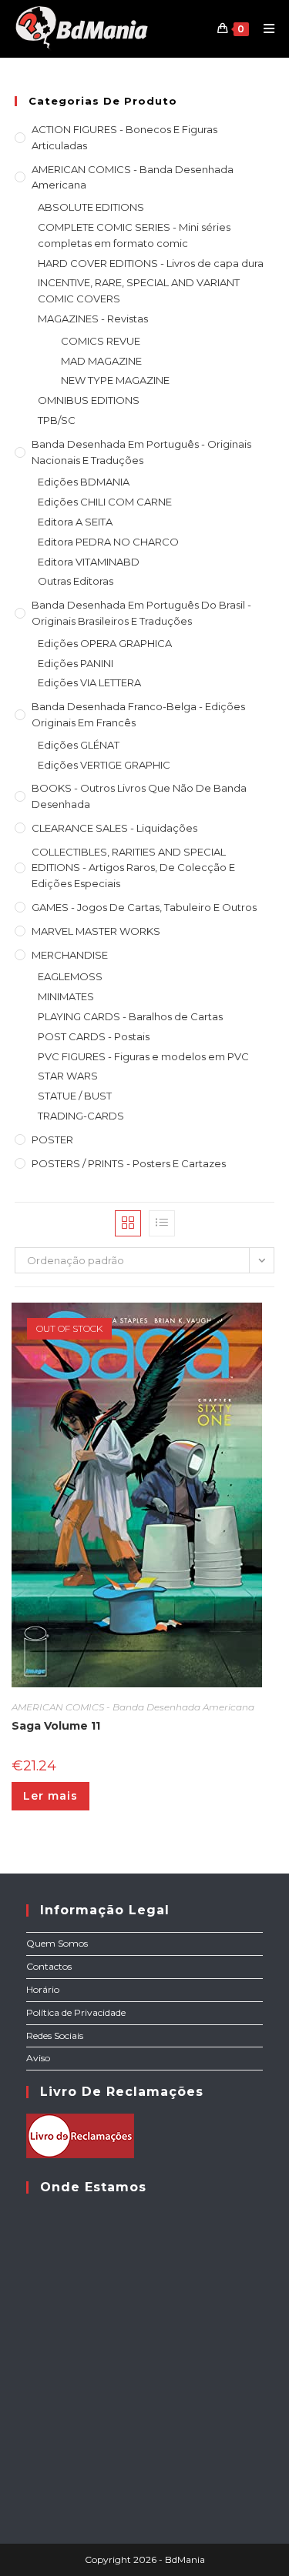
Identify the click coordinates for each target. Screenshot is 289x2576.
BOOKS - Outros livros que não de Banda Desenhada (139, 796)
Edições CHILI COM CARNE (105, 502)
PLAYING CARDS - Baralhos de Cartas (130, 1016)
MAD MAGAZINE (101, 361)
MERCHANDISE (70, 955)
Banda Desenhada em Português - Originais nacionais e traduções (141, 452)
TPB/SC (57, 420)
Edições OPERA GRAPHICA (105, 643)
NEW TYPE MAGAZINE (115, 380)
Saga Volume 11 (56, 1726)
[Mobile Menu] (264, 28)
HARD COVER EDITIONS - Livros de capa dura (151, 263)
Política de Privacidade (76, 2012)
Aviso (38, 2058)
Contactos (49, 1966)
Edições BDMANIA (84, 482)
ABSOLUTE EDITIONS (91, 207)
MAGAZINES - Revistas (93, 319)
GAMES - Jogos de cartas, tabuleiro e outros (144, 907)
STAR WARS (68, 1076)
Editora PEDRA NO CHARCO (108, 542)
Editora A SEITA (75, 522)
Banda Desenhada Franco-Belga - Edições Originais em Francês (138, 714)
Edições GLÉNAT (79, 745)
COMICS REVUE (101, 341)
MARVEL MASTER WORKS (96, 931)
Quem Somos (57, 1943)
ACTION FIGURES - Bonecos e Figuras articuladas (124, 137)
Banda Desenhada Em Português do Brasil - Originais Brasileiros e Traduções (141, 613)
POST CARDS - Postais (94, 1036)
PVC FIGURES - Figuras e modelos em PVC (143, 1056)
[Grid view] (128, 1223)
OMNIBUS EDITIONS (89, 400)
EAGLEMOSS (70, 976)
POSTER (52, 1140)
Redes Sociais (55, 2035)
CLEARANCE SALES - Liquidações (114, 828)
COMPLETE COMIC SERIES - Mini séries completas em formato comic (134, 235)
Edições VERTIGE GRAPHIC (104, 765)
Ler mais (50, 1796)
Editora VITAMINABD (89, 562)
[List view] (162, 1223)
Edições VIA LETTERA (89, 682)
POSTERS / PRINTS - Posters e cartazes (129, 1163)
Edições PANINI (76, 663)
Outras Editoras (76, 581)
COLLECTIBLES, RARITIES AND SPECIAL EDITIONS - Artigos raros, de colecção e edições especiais (133, 868)
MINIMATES (66, 996)
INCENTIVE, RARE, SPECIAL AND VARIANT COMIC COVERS (139, 290)
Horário (43, 1989)
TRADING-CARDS (81, 1116)
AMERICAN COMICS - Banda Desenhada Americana (133, 177)
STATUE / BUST (75, 1096)
